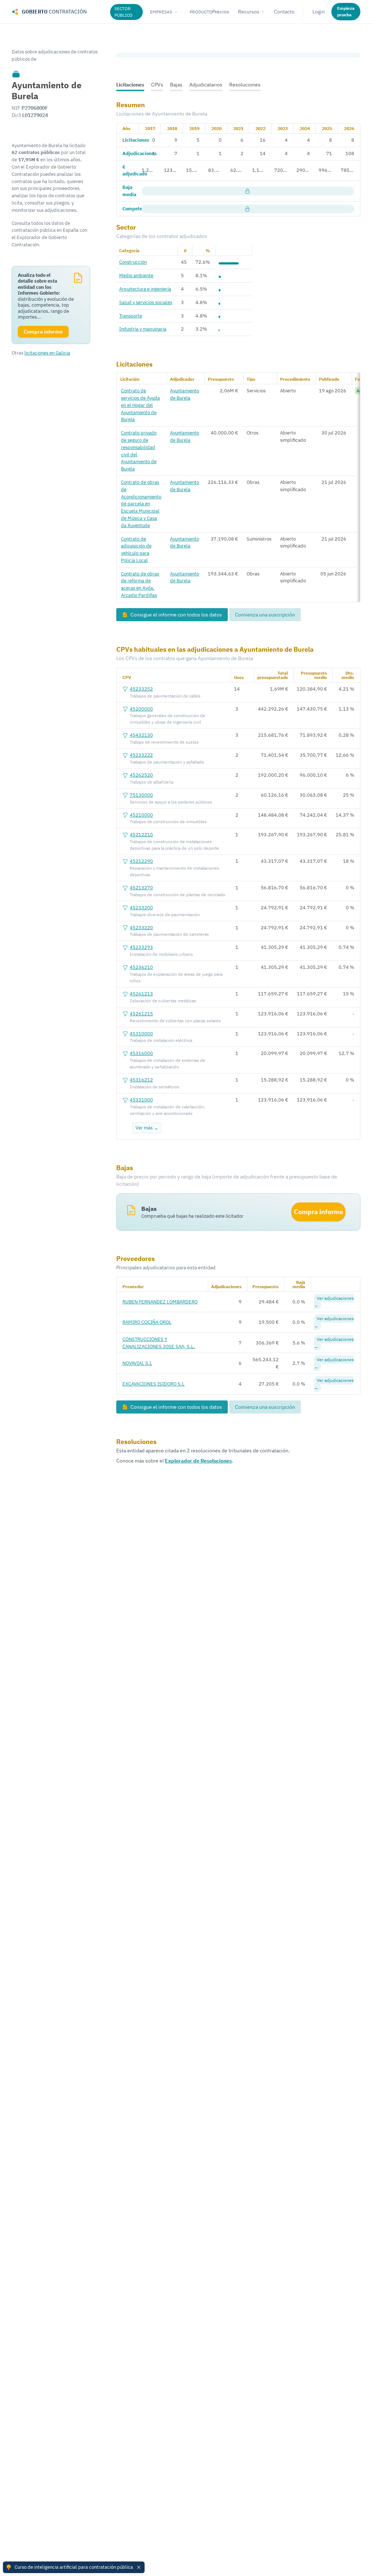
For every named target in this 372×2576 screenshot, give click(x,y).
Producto (201, 12)
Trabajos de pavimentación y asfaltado (167, 762)
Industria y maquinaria (143, 329)
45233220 (141, 927)
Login (319, 12)
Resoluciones (245, 85)
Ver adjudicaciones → (334, 1302)
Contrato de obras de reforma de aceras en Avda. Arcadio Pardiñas (140, 584)
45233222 (141, 755)
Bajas (176, 85)
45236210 (141, 967)
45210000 (141, 815)
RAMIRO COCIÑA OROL (147, 1322)
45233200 (141, 907)
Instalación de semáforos (155, 1087)
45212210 (141, 834)
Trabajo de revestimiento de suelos (164, 742)
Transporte (131, 316)
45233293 (141, 947)
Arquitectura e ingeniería (145, 289)
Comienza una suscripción (265, 615)
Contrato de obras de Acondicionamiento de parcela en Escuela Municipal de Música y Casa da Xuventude (141, 504)
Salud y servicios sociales (146, 302)
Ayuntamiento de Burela (185, 394)
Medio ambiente (136, 275)
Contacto (284, 12)
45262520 (141, 775)
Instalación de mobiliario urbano (161, 954)
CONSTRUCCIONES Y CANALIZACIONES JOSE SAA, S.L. (159, 1343)
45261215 (141, 1014)
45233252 (141, 689)
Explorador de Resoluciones (198, 1461)
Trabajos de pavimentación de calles (165, 696)
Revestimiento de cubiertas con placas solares (175, 1021)
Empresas (161, 12)
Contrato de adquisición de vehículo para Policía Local (136, 549)
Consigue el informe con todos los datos (176, 615)
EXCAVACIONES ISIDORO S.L (153, 1384)
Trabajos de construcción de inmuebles (168, 822)
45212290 (141, 861)
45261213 (141, 994)
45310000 (141, 1034)
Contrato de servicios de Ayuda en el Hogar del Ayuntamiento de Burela (140, 405)
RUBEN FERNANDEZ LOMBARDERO (160, 1302)
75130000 (141, 795)
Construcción (133, 262)
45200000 (141, 709)
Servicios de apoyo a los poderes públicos (171, 802)
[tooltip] (16, 74)
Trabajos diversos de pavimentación (165, 915)
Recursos (249, 12)
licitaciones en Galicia (47, 353)
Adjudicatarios (206, 85)
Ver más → (147, 1128)
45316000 (141, 1053)
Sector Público (124, 12)
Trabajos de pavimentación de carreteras (169, 934)
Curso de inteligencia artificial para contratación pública (74, 2567)
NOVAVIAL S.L (137, 1363)
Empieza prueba (346, 11)
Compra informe (319, 1212)
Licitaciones (130, 85)
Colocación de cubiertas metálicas (163, 1001)
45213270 (141, 887)
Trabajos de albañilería (151, 782)
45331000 (141, 1100)
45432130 (141, 735)
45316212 (141, 1080)
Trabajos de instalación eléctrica (161, 1040)
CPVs (157, 85)
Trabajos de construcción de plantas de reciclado (177, 895)
